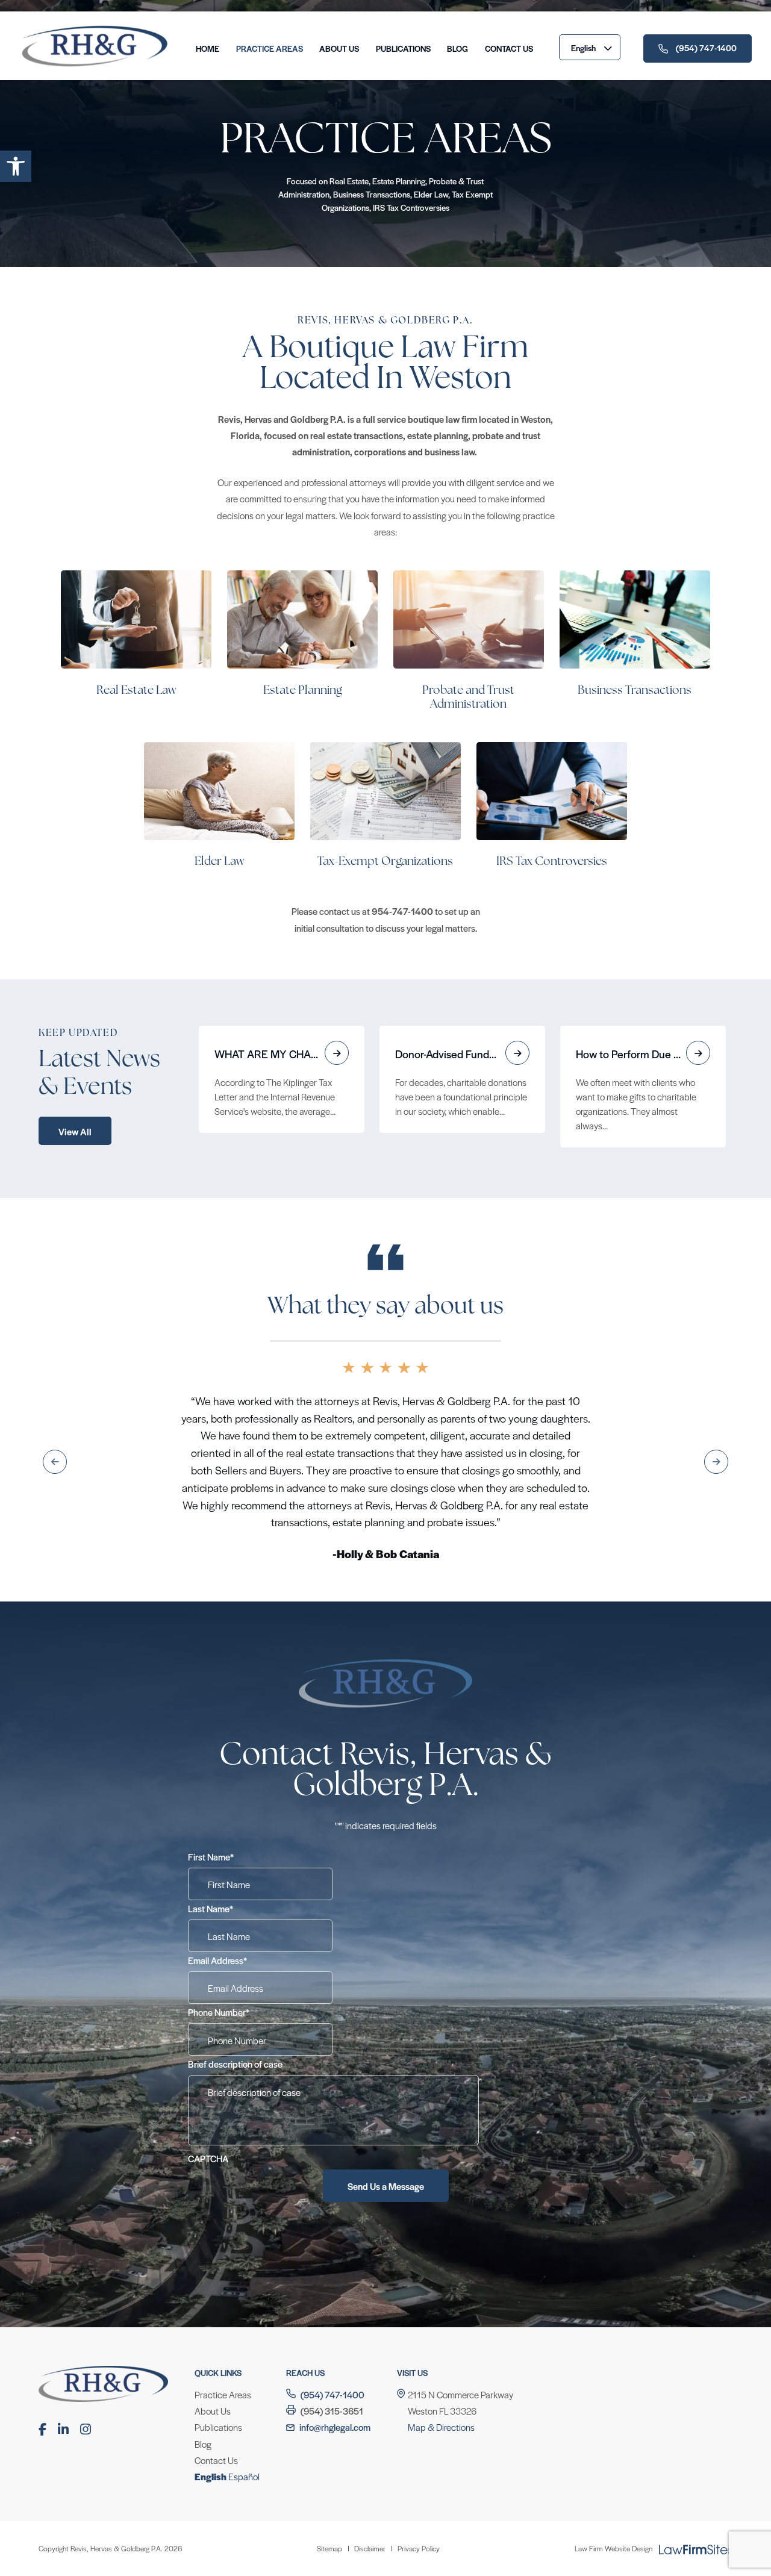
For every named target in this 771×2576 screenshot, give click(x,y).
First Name (211, 1752)
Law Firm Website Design (613, 2444)
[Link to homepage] (95, 67)
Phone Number (219, 1908)
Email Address (217, 1856)
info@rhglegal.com (335, 2323)
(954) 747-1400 (706, 48)
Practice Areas (270, 48)
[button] (16, 166)
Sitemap (329, 2444)
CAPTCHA (208, 2054)
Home (208, 48)
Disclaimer (370, 2444)
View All (75, 1131)
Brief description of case (235, 1960)
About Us (339, 48)
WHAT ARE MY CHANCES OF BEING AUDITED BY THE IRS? (282, 1054)
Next (716, 1410)
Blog (457, 48)
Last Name (211, 1804)
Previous (55, 1410)
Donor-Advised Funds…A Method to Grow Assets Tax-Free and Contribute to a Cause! (462, 1054)
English (583, 48)
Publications (403, 48)
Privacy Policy (419, 2444)
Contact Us (509, 48)
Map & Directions (441, 2323)
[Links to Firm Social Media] (42, 2325)
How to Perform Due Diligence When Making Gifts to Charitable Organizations (643, 1054)
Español (244, 2372)
